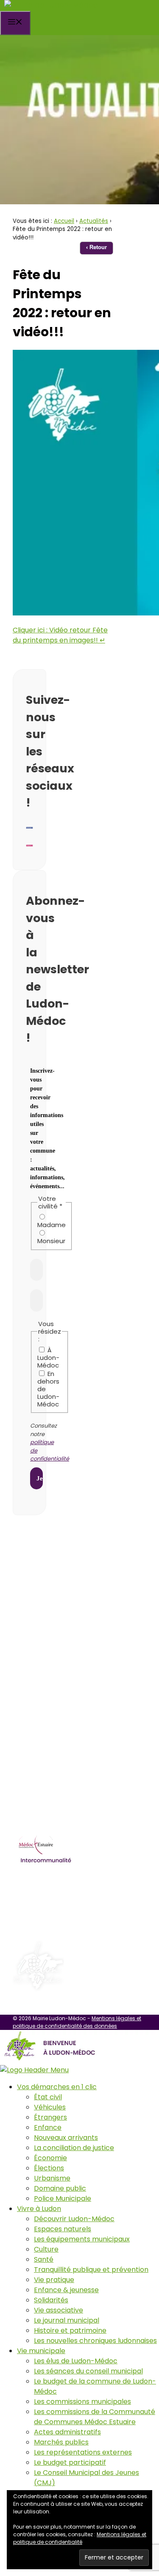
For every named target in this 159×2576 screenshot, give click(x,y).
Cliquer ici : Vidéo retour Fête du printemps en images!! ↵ (60, 635)
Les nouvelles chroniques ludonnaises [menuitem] (95, 2341)
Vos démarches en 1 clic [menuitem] (57, 2087)
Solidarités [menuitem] (51, 2300)
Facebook (47, 1636)
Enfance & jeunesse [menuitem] (66, 2290)
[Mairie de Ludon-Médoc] (51, 5)
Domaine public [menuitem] (60, 2188)
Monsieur (51, 1241)
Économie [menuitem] (50, 2158)
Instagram (49, 1653)
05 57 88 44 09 (57, 1582)
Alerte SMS (51, 1618)
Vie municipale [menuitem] (41, 2351)
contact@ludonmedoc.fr (75, 1600)
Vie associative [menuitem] (59, 2310)
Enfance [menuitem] (48, 2127)
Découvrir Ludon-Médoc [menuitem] (74, 2219)
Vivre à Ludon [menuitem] (39, 2209)
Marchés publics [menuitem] (61, 2442)
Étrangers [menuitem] (50, 2117)
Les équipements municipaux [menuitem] (82, 2239)
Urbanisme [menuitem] (52, 2178)
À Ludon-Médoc (48, 1357)
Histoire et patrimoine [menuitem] (70, 2330)
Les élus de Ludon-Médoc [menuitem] (76, 2361)
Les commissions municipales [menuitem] (82, 2402)
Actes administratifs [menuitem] (67, 2432)
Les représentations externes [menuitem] (83, 2452)
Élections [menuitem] (49, 2168)
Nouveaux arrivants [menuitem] (66, 2138)
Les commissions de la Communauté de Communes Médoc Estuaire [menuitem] (95, 2417)
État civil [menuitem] (48, 2097)
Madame (52, 1225)
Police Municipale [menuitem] (63, 2198)
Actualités (94, 221)
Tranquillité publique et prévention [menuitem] (91, 2270)
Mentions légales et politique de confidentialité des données (77, 2022)
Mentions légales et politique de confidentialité (80, 2538)
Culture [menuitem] (46, 2249)
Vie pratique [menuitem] (54, 2280)
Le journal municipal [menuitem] (67, 2320)
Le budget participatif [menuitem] (70, 2462)
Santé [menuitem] (44, 2259)
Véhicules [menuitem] (50, 2107)
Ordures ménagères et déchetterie (81, 1885)
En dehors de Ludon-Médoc (48, 1389)
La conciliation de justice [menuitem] (74, 2148)
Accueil (64, 221)
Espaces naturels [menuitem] (63, 2229)
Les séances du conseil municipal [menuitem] (88, 2371)
